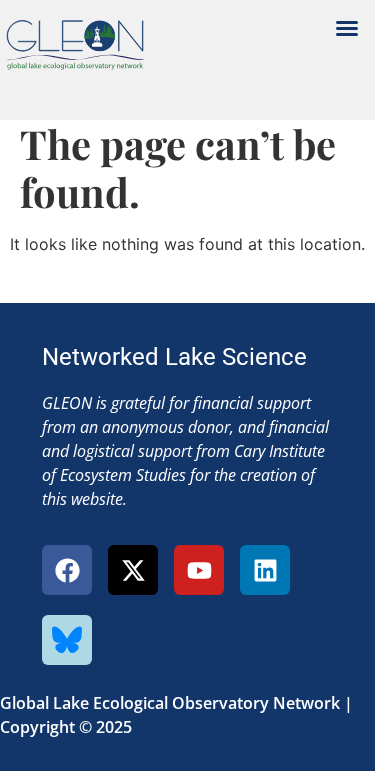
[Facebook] (67, 570)
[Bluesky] (67, 640)
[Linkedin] (265, 570)
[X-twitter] (133, 570)
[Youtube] (199, 570)
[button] (347, 28)
